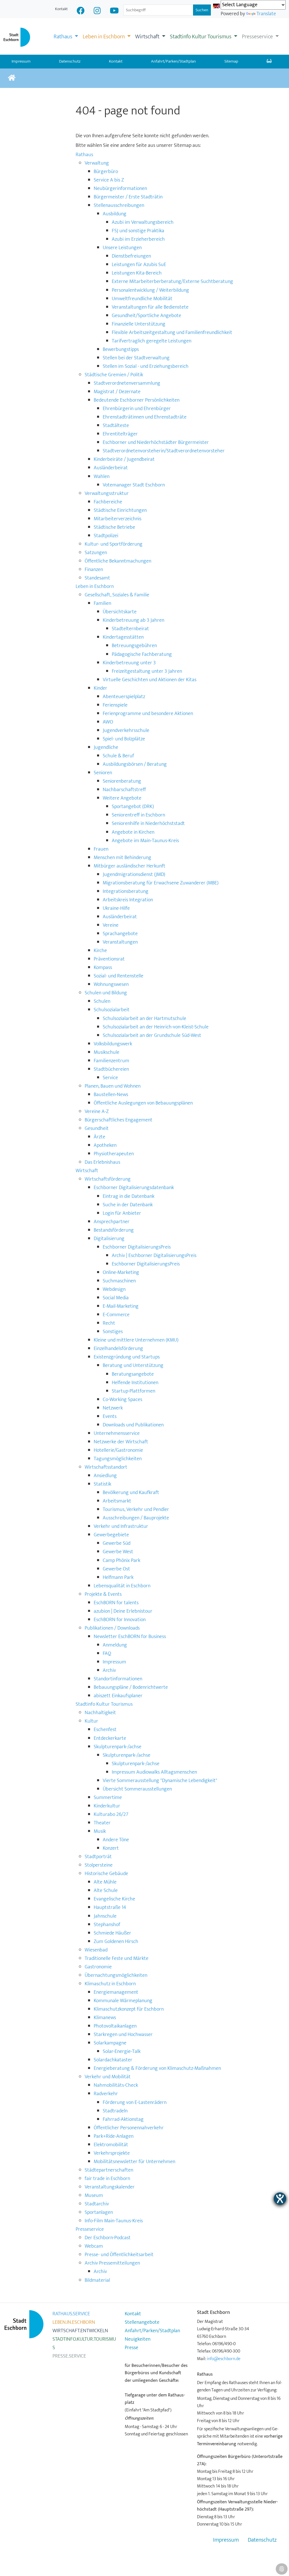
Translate (266, 14)
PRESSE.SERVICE (69, 2356)
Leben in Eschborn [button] (104, 37)
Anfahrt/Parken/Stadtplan (173, 61)
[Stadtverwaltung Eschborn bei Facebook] (81, 11)
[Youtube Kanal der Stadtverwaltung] (114, 11)
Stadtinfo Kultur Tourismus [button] (201, 37)
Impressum (226, 2540)
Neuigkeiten (138, 2339)
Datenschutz (70, 61)
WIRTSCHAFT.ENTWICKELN (80, 2331)
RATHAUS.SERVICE (71, 2314)
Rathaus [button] (64, 37)
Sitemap (231, 61)
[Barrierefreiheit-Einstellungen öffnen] (280, 2199)
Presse (132, 2348)
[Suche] (269, 62)
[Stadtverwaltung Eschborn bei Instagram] (97, 11)
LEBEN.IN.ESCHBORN (74, 2322)
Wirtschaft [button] (148, 37)
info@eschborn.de (224, 2359)
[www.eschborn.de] (12, 78)
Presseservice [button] (258, 37)
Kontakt (61, 9)
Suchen (202, 10)
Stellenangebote (142, 2322)
